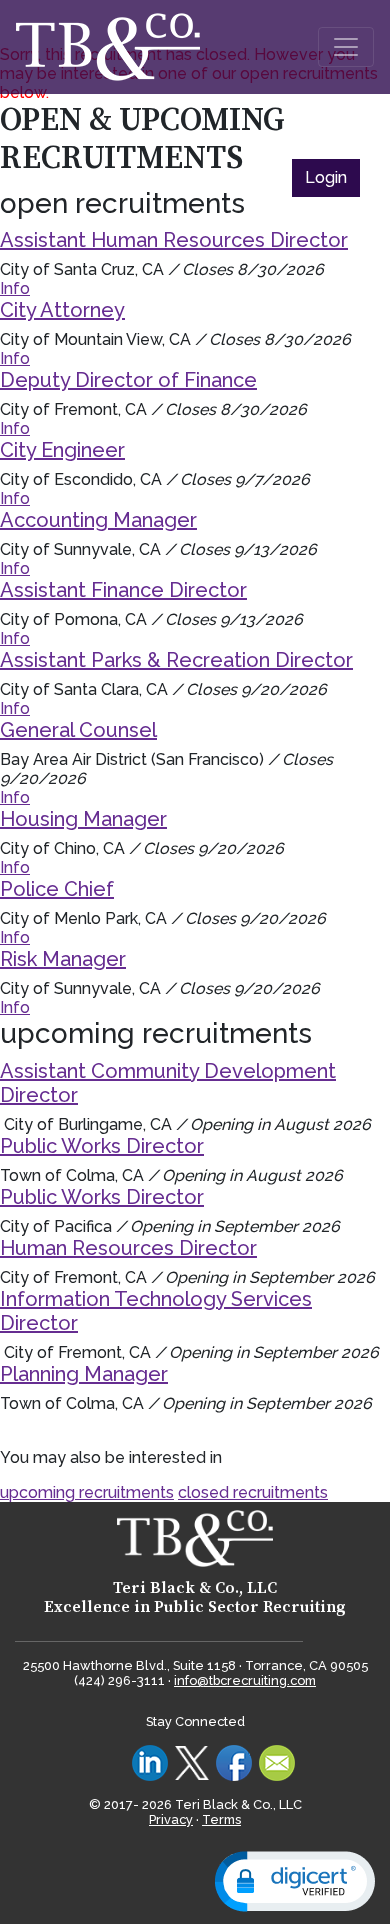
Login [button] (326, 177)
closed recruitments (253, 1492)
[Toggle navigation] (346, 47)
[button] (295, 1881)
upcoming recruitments (87, 1492)
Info (15, 288)
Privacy (171, 1819)
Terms (221, 1819)
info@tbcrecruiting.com (245, 1680)
